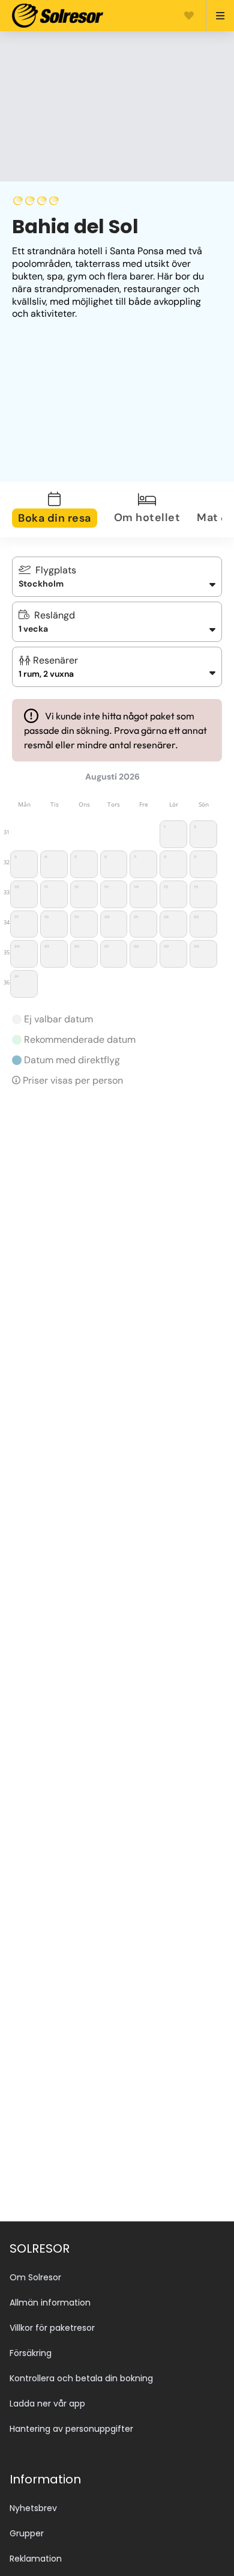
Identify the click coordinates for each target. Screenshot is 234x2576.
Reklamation (36, 2559)
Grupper (27, 2533)
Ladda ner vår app (47, 2404)
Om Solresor (35, 2277)
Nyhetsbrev (33, 2508)
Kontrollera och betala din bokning (81, 2378)
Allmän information (50, 2303)
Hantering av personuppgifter (71, 2429)
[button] (117, 667)
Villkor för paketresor (52, 2328)
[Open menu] (215, 16)
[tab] (62, 510)
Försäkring (31, 2353)
